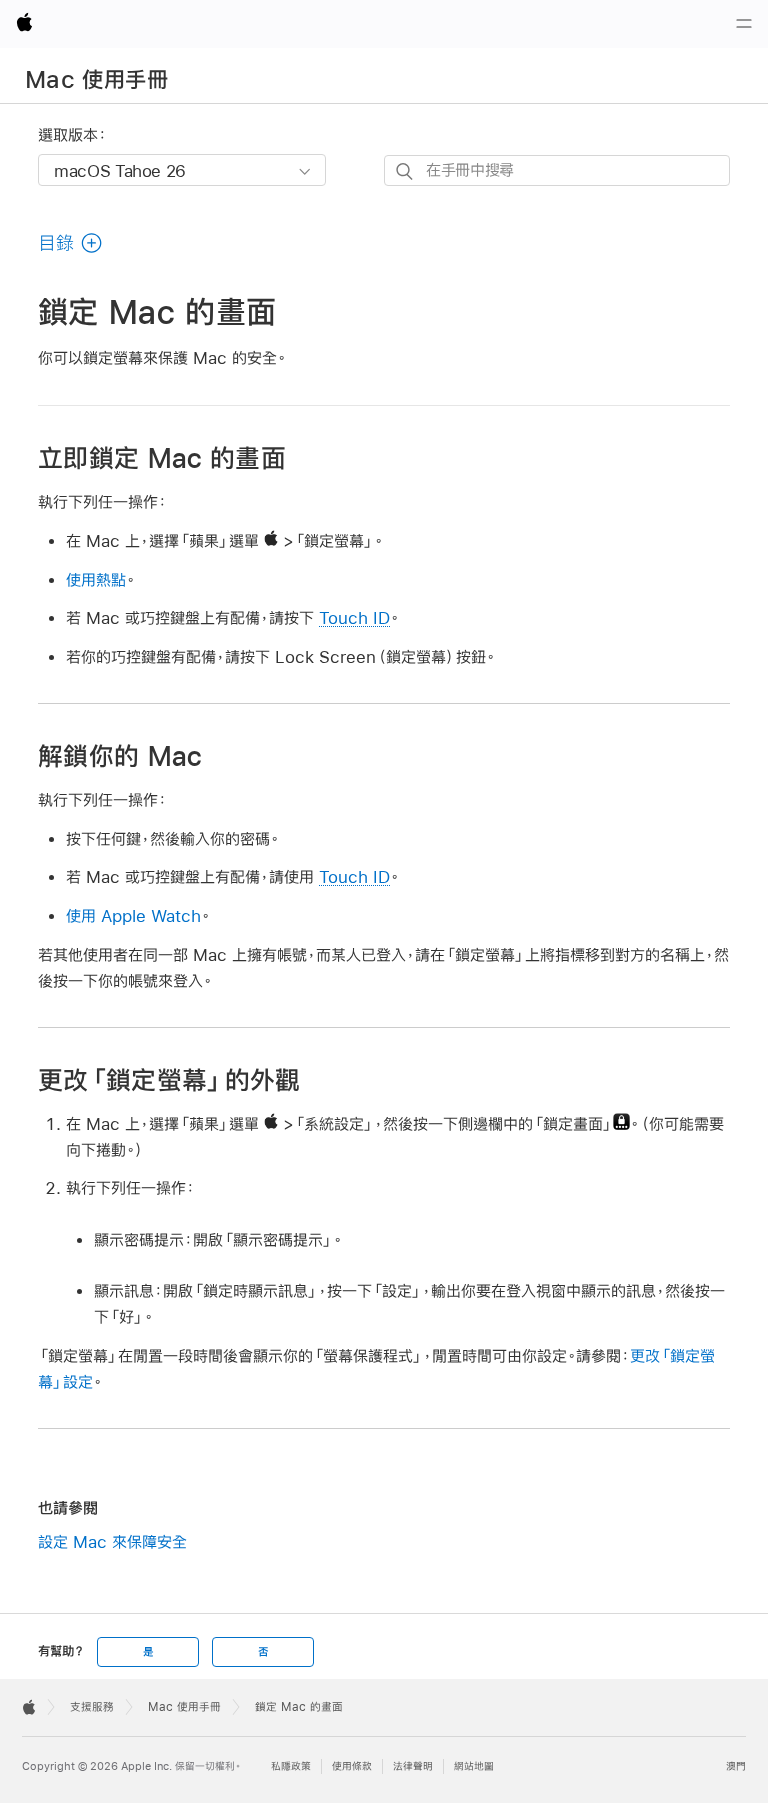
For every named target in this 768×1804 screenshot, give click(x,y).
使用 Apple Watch (133, 915)
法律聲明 (413, 1766)
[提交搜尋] (405, 171)
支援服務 (92, 1707)
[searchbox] (557, 170)
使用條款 (352, 1766)
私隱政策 (291, 1766)
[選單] (744, 24)
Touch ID (354, 617)
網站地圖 (474, 1766)
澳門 (736, 1766)
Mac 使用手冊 (96, 79)
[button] (70, 243)
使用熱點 (96, 579)
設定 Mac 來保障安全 (112, 1541)
